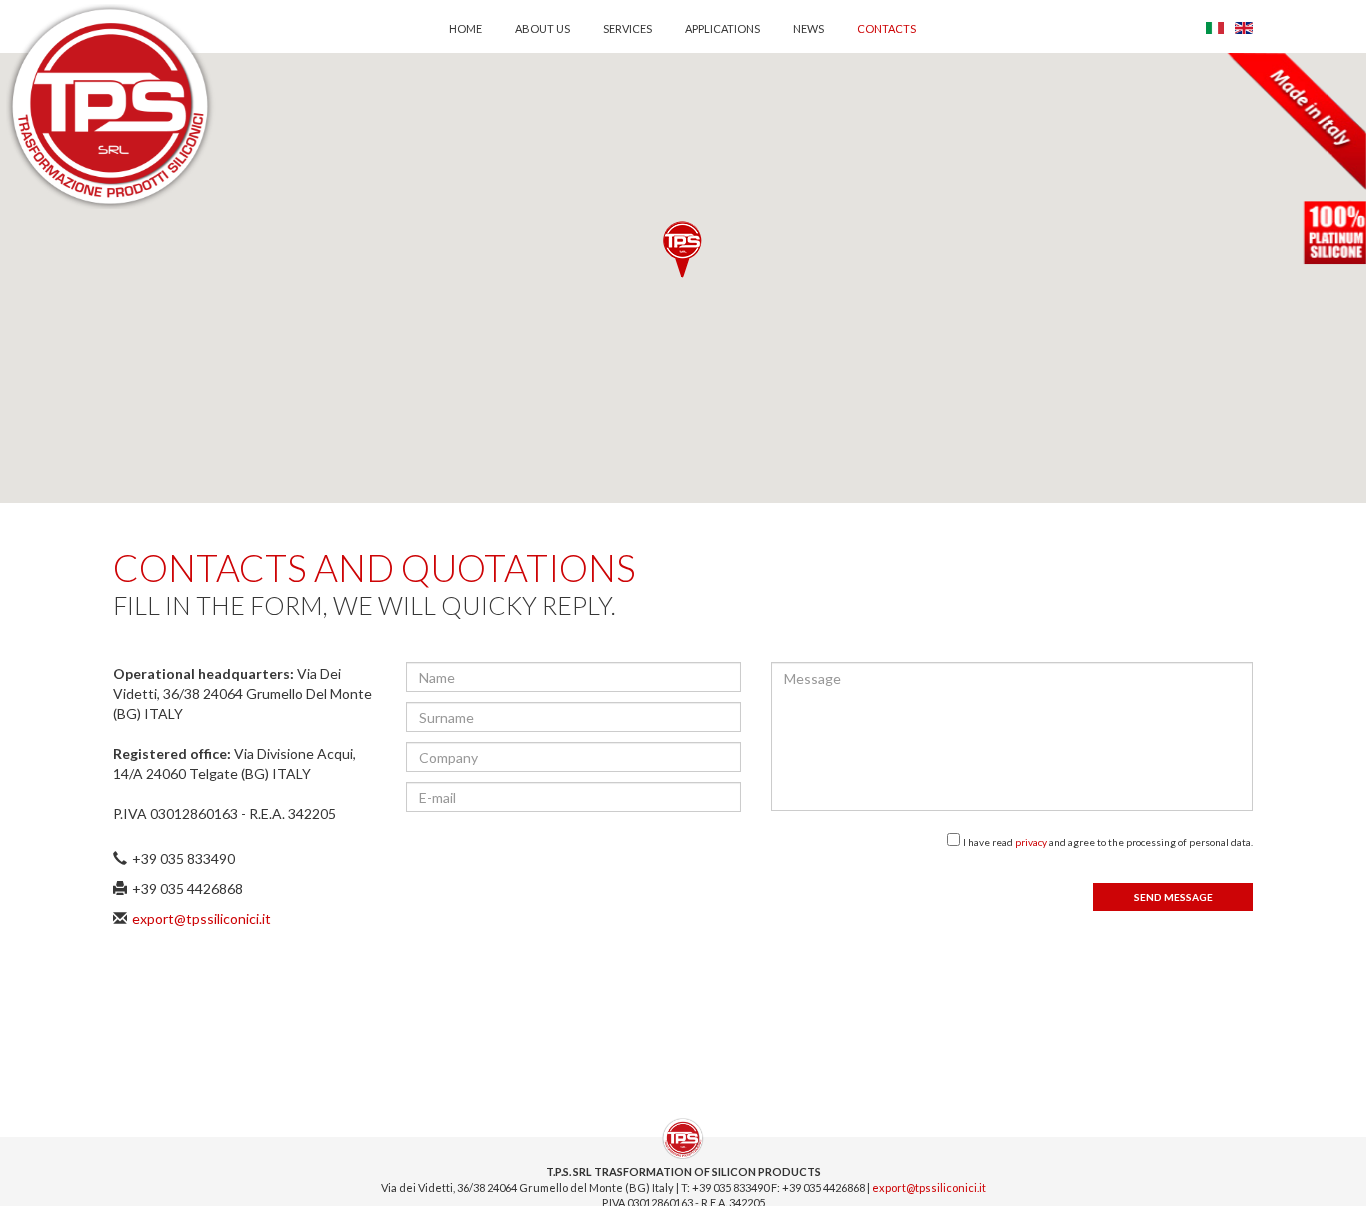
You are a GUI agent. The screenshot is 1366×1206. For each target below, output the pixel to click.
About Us (542, 28)
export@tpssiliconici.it (201, 918)
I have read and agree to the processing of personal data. (1108, 842)
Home (465, 28)
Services (627, 28)
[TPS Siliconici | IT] (1215, 29)
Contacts (886, 28)
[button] (682, 249)
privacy (1032, 842)
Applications (722, 28)
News (808, 28)
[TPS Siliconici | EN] (1244, 29)
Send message (1173, 897)
